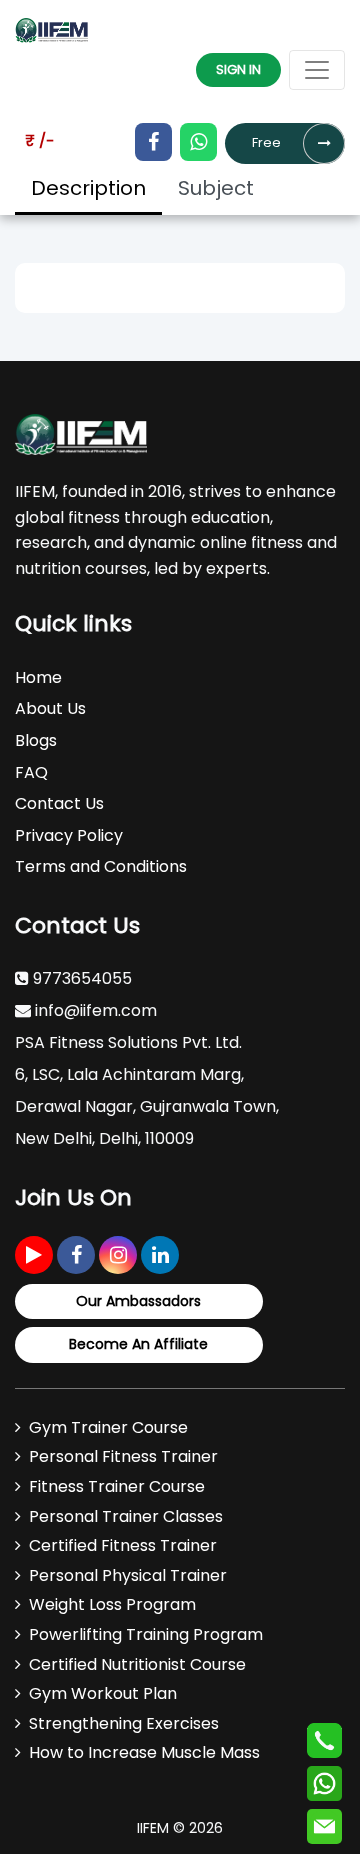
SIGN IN (238, 69)
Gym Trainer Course (108, 1427)
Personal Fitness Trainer (123, 1456)
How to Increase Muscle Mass (144, 1752)
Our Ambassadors (138, 1301)
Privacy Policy (69, 835)
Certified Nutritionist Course (137, 1664)
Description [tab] (88, 188)
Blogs (36, 740)
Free (266, 142)
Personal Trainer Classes (126, 1516)
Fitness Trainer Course (117, 1486)
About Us (50, 708)
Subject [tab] (216, 188)
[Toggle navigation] (317, 70)
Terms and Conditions (101, 866)
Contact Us (59, 803)
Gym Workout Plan (103, 1693)
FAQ (31, 772)
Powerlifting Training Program (146, 1634)
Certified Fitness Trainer (123, 1545)
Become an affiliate (138, 1344)
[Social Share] (34, 1255)
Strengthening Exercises (124, 1723)
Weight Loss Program (112, 1604)
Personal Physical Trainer (128, 1575)
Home (38, 677)
